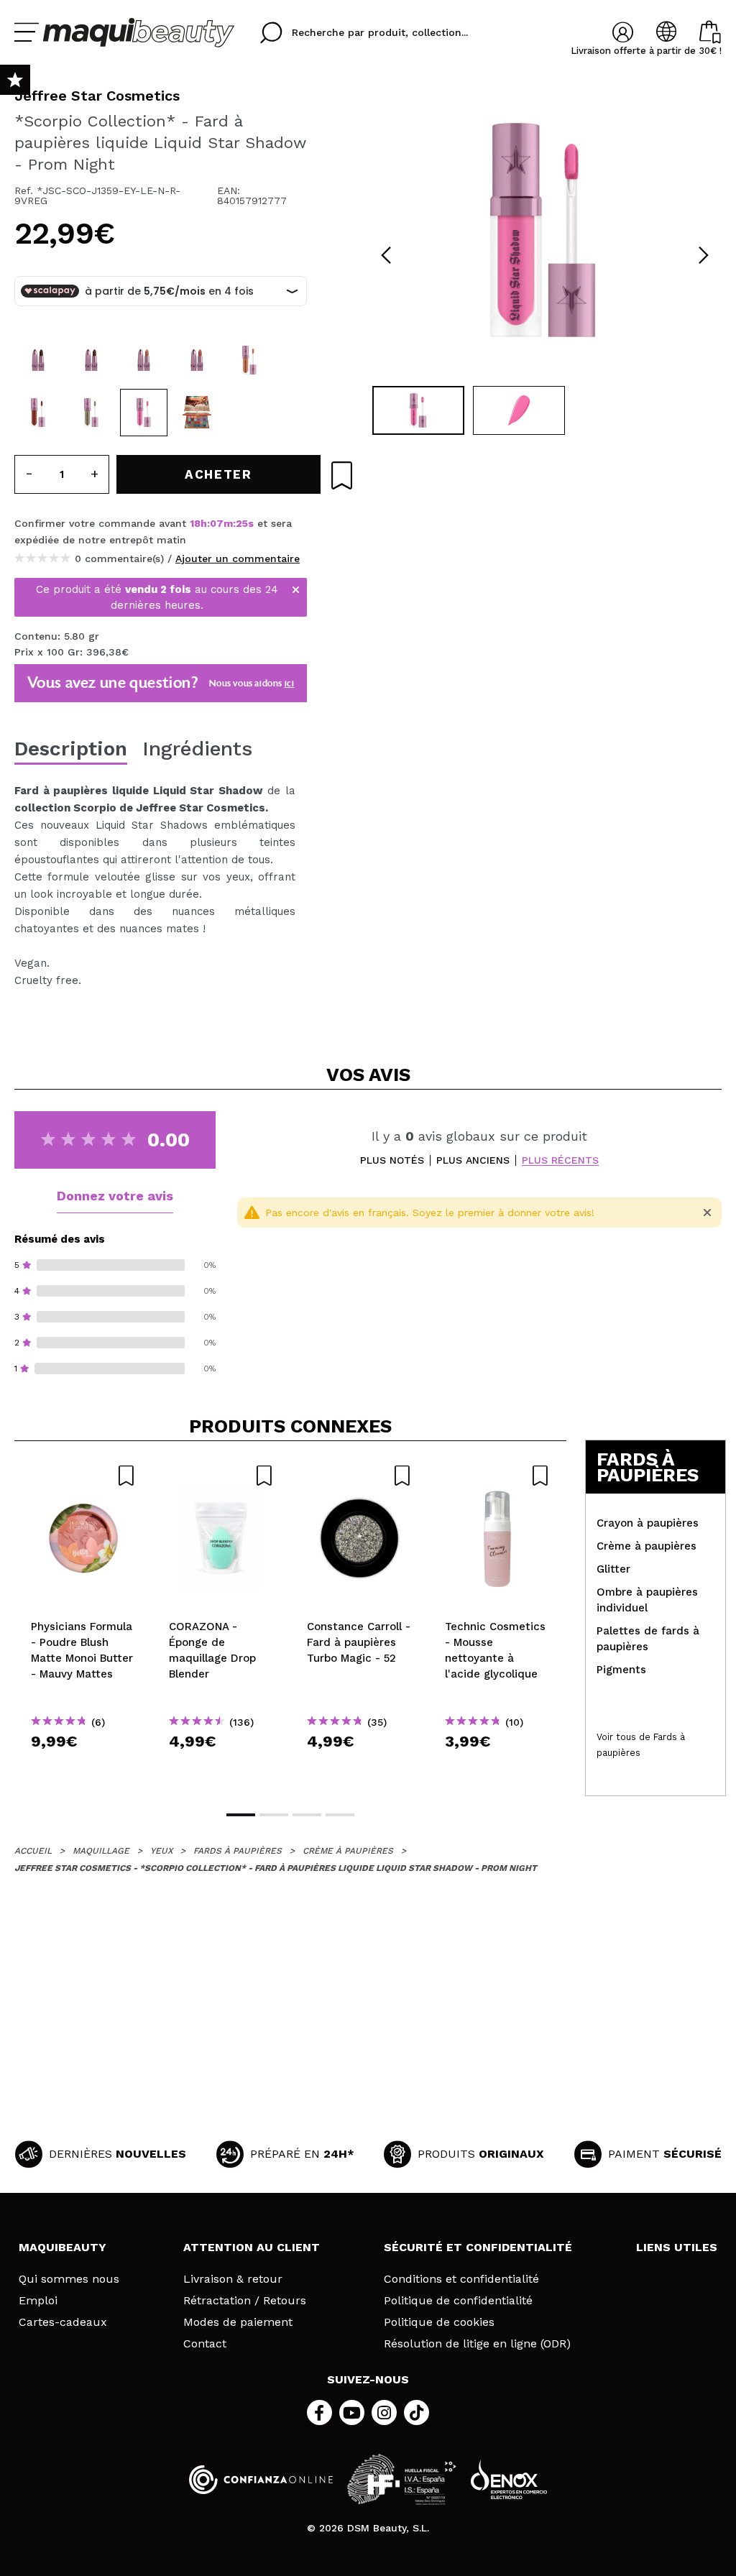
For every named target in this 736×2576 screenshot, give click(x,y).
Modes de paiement (238, 2322)
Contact (205, 2344)
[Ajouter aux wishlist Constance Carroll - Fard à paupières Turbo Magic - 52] (359, 1476)
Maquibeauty (63, 2247)
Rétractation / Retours (245, 2301)
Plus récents (560, 1160)
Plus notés (392, 1160)
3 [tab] (307, 1815)
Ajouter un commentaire (238, 558)
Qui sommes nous (69, 2279)
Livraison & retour (233, 2279)
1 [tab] (241, 1815)
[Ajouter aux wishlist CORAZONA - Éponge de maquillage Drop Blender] (221, 1476)
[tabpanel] (545, 230)
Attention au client (252, 2247)
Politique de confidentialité (458, 2301)
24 (243, 523)
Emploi (38, 2301)
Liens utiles (677, 2247)
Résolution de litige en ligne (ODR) (477, 2344)
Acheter (84, 1767)
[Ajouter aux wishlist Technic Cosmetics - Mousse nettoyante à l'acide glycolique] (497, 1476)
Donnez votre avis (115, 1196)
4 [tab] (340, 1815)
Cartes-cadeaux (63, 2322)
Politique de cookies (439, 2322)
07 (217, 523)
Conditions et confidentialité (461, 2279)
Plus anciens (473, 1160)
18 (195, 523)
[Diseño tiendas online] (509, 2479)
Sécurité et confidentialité (478, 2247)
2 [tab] (274, 1815)
